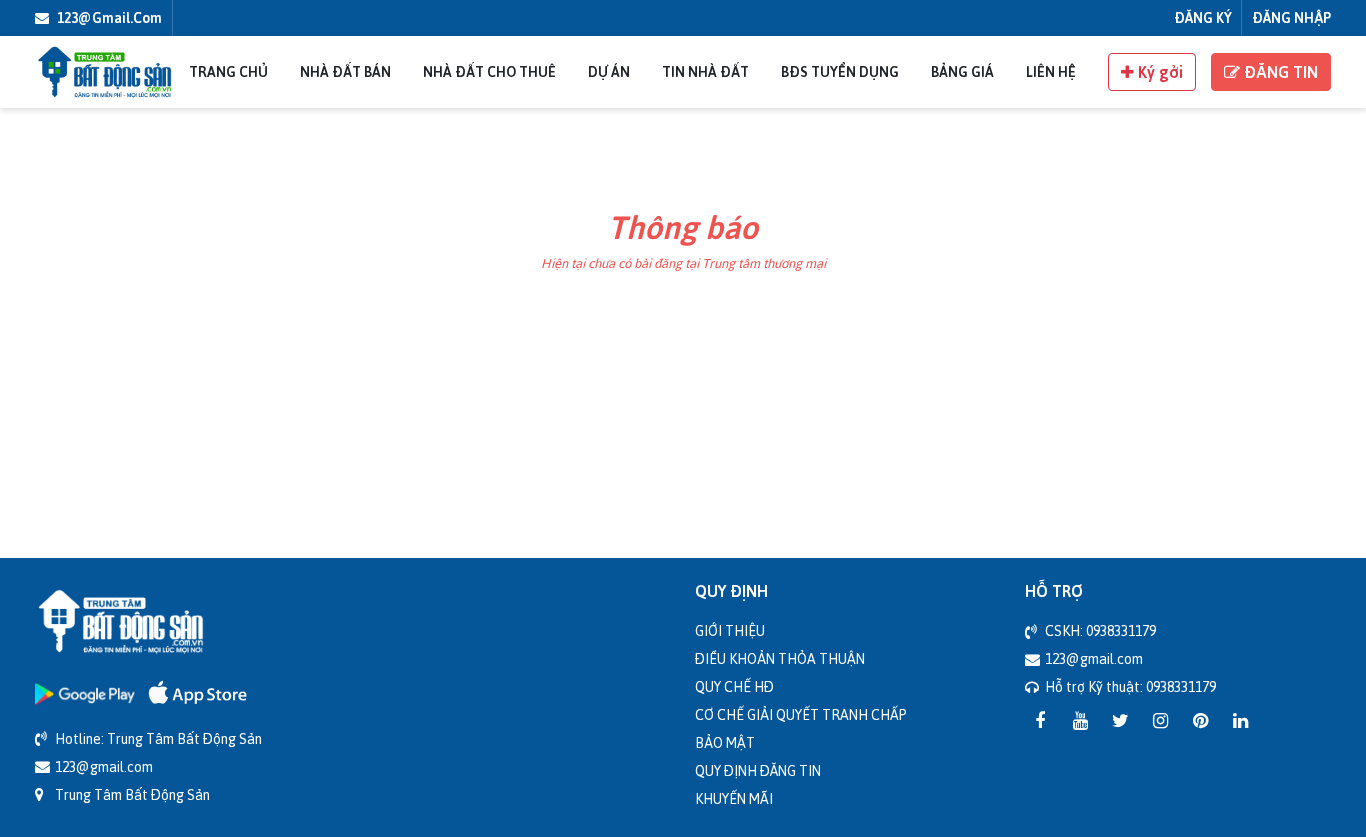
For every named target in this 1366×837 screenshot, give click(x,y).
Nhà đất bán (345, 71)
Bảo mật (725, 742)
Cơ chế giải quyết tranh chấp (801, 714)
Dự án (609, 71)
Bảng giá (962, 71)
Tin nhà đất (705, 71)
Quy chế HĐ (734, 686)
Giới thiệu (730, 630)
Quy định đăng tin (758, 770)
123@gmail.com (108, 17)
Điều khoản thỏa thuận (780, 658)
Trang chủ (228, 71)
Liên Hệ (1051, 71)
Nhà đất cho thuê (489, 71)
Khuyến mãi (734, 798)
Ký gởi (1158, 72)
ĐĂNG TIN (1279, 72)
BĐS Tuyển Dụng (840, 71)
